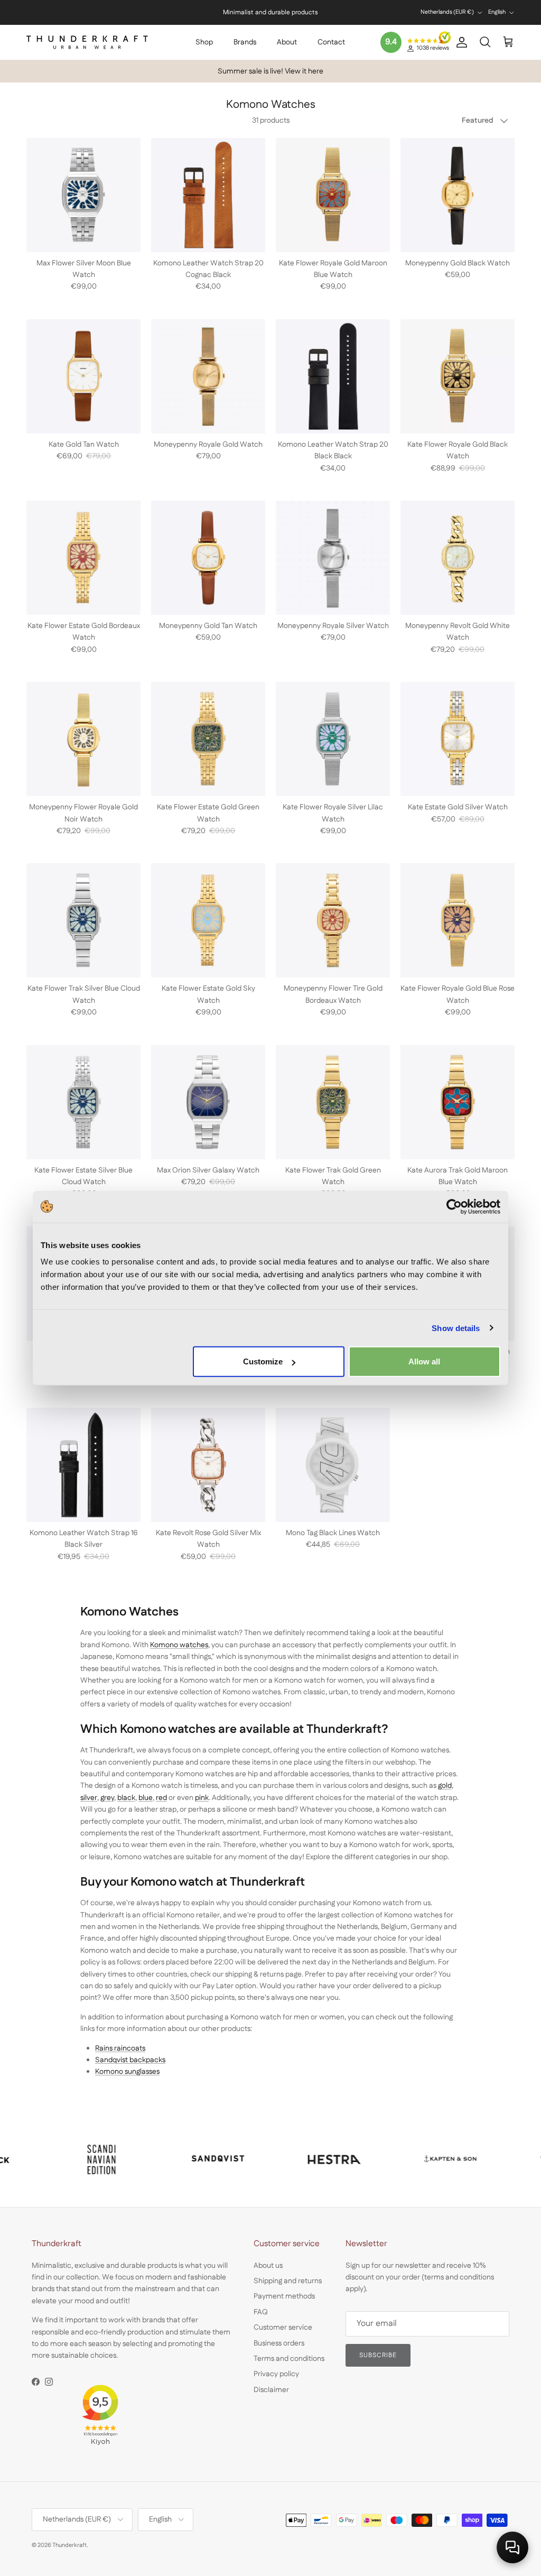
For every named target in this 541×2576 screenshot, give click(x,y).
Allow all (424, 1361)
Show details (456, 1328)
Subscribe (235, 2495)
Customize (263, 1361)
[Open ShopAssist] (512, 2547)
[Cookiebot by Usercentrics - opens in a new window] (454, 1206)
